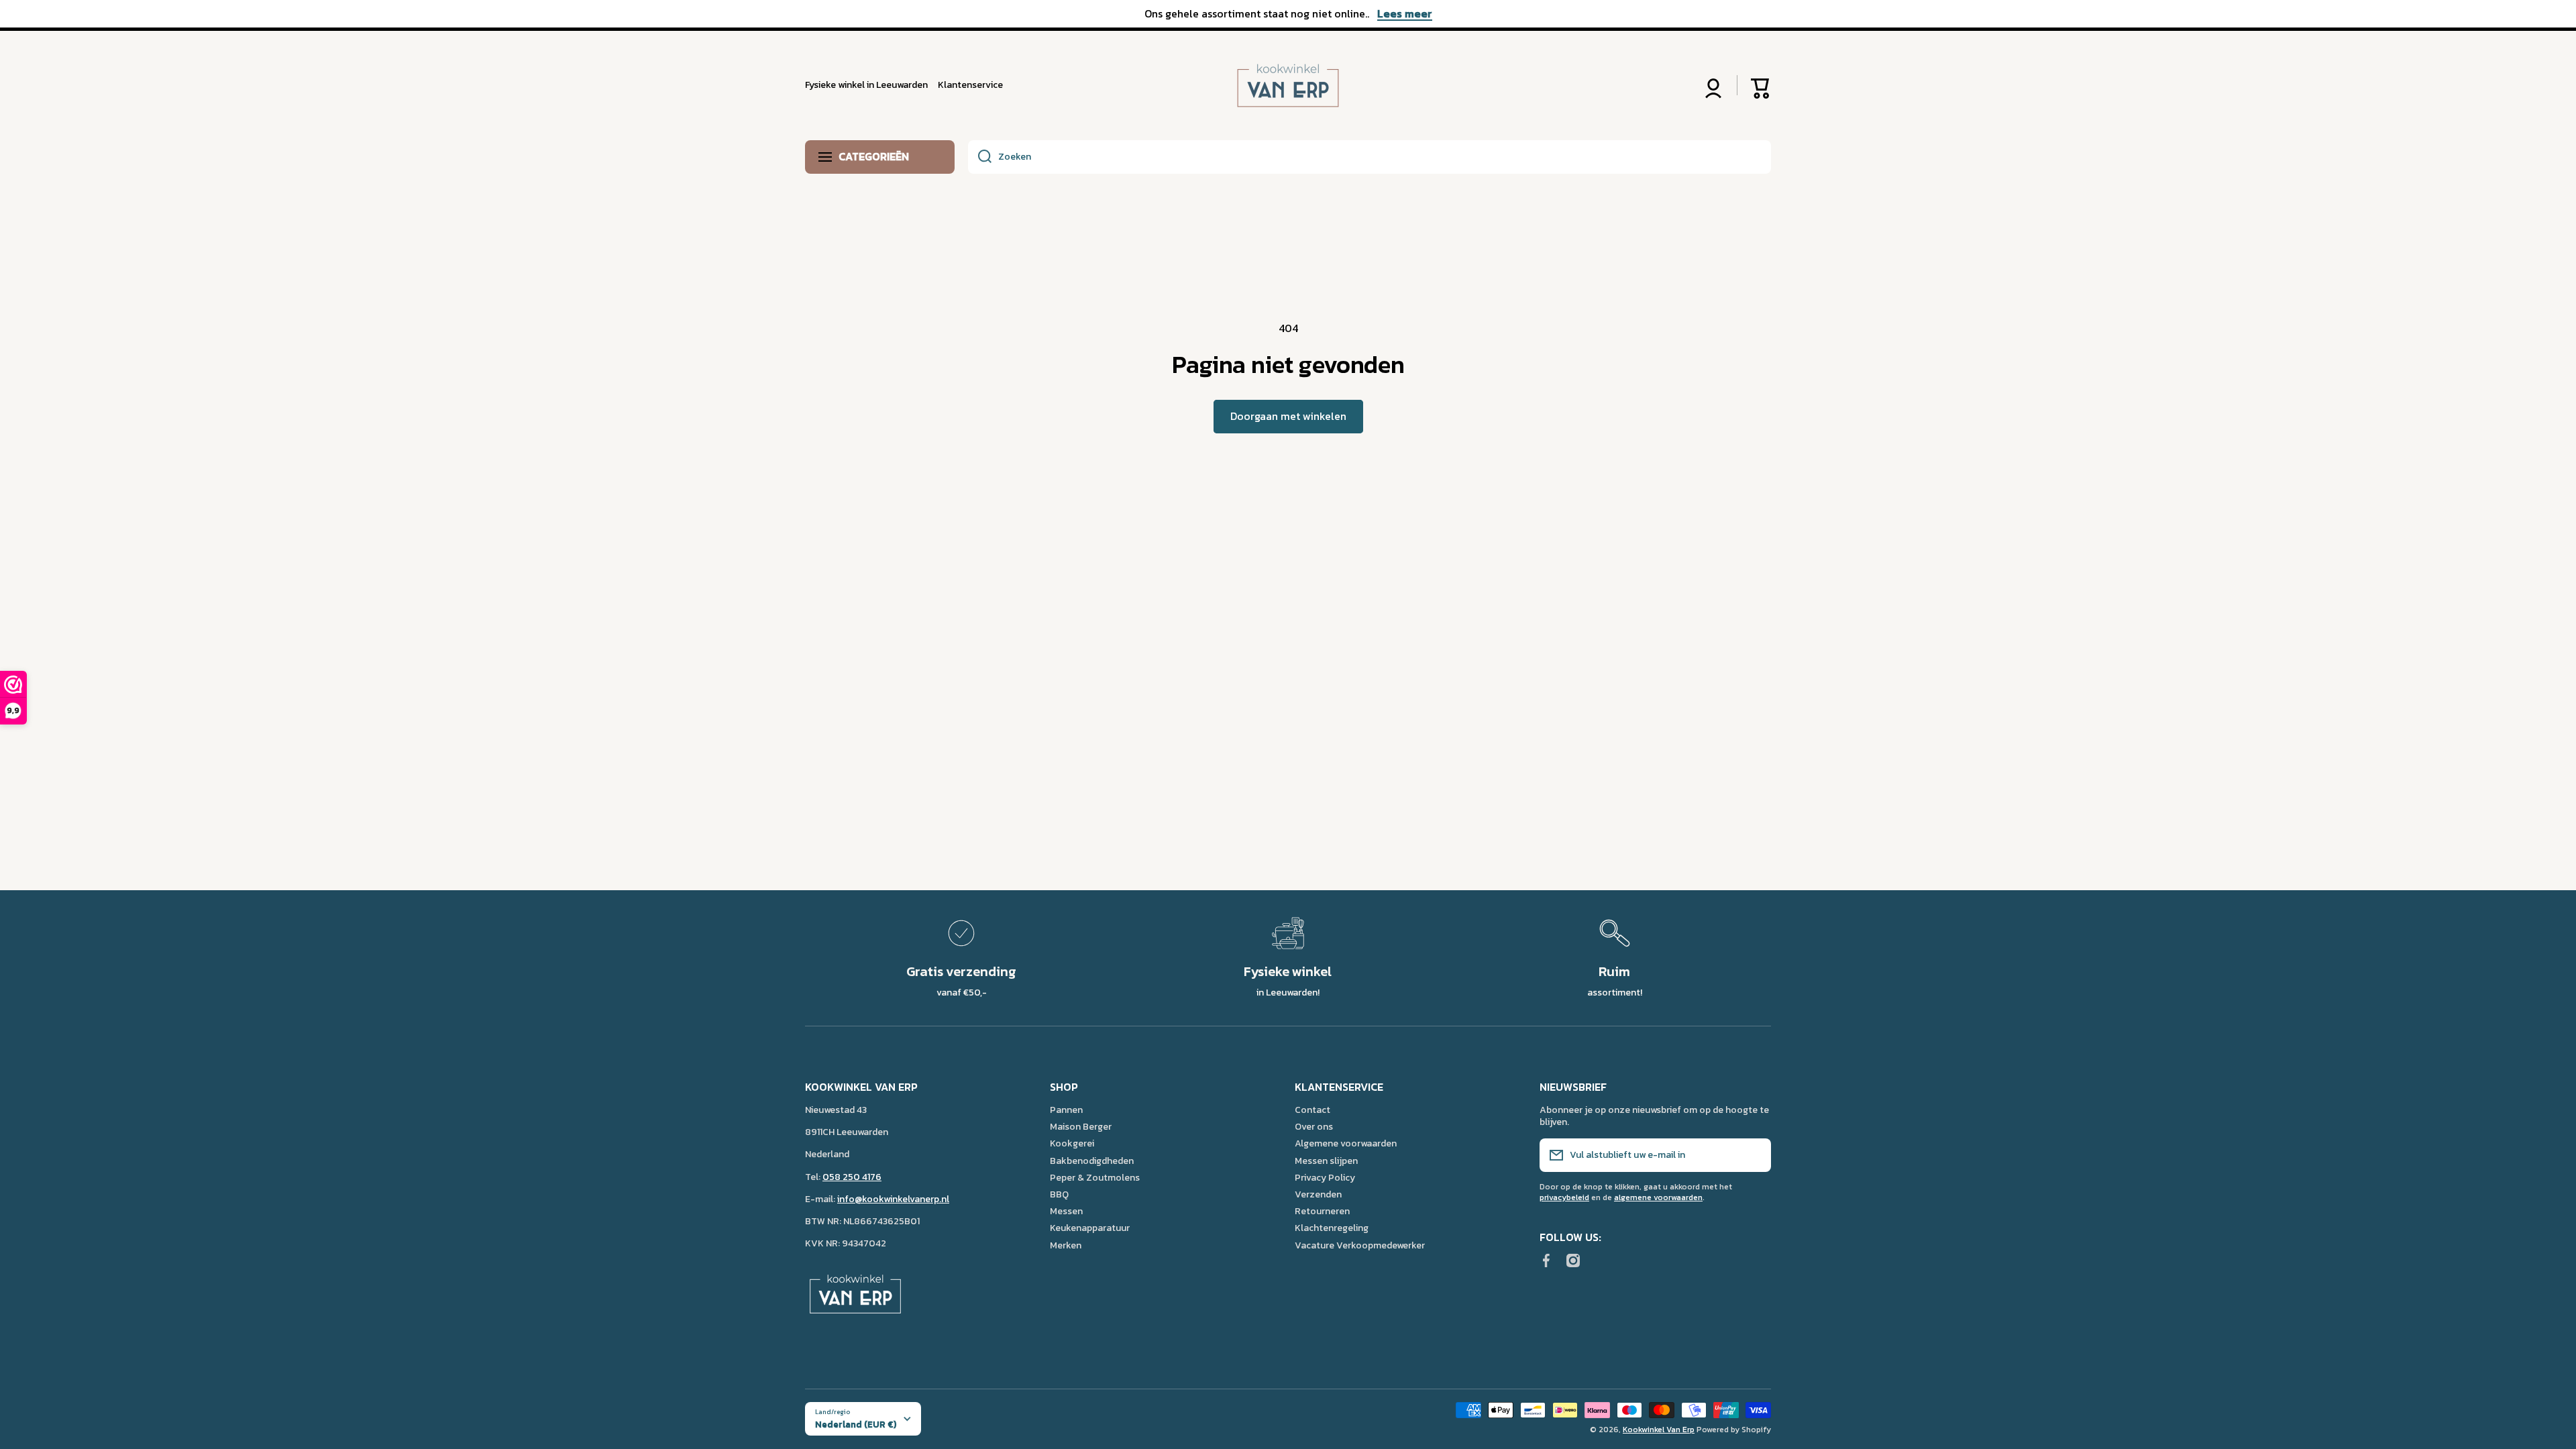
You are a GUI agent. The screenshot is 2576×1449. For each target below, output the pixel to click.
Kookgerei (1072, 1143)
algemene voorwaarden (1658, 1197)
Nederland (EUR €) (856, 1424)
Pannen (1066, 1110)
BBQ (1059, 1194)
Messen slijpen (1326, 1161)
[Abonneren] (1754, 1155)
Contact (1312, 1110)
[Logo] (1288, 86)
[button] (1761, 85)
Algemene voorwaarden (1346, 1143)
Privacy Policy (1325, 1177)
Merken (1066, 1245)
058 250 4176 (852, 1177)
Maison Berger (1081, 1126)
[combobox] (1370, 157)
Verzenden (1318, 1194)
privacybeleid (1564, 1197)
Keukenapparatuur (1090, 1228)
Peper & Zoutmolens (1095, 1177)
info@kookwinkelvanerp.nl (893, 1199)
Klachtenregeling (1332, 1228)
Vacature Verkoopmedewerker (1360, 1245)
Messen (1066, 1211)
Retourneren (1322, 1211)
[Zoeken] (980, 157)
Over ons (1314, 1126)
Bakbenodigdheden (1092, 1161)
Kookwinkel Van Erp (1659, 1430)
